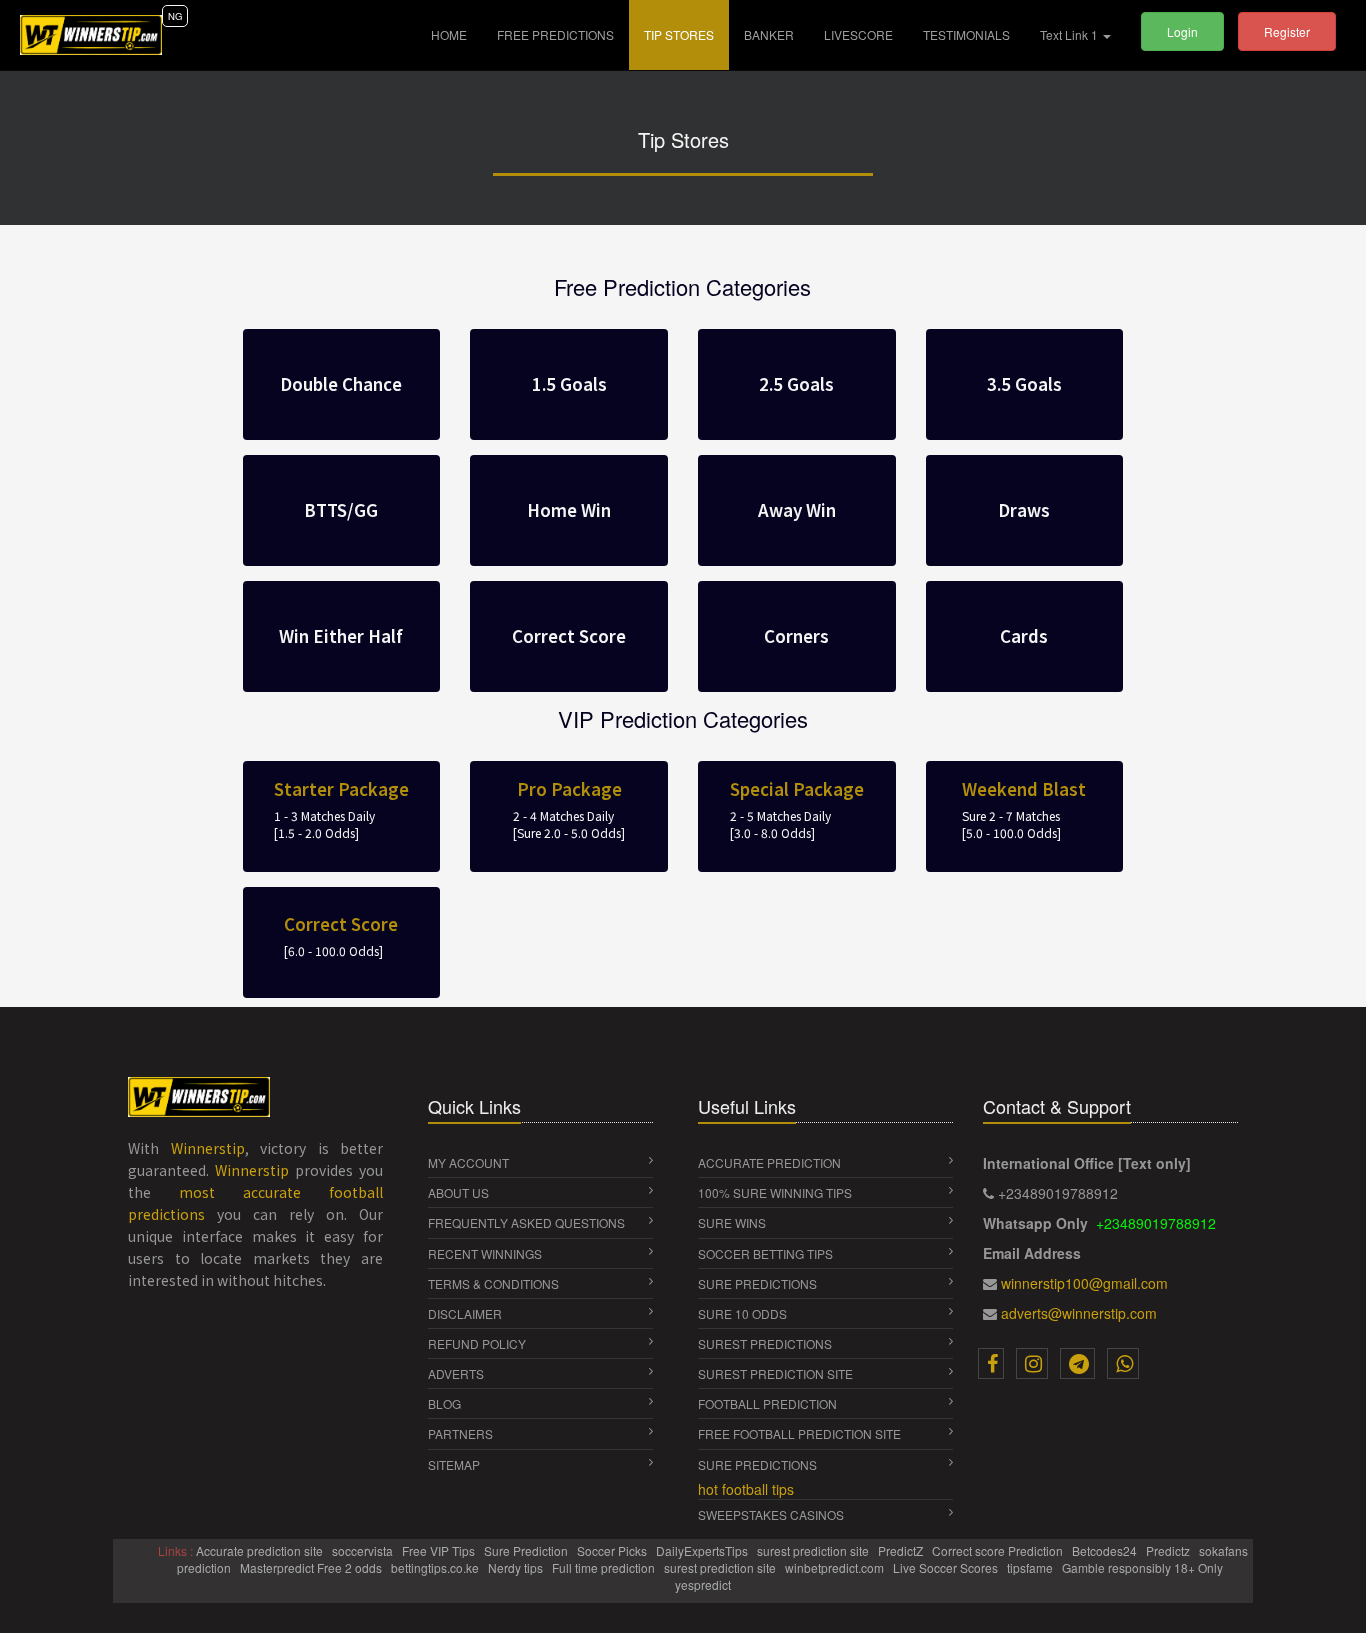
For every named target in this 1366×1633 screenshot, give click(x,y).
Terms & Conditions (493, 1283)
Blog (444, 1403)
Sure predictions (757, 1464)
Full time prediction (605, 1567)
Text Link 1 (1070, 34)
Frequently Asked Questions (526, 1222)
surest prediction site (775, 1373)
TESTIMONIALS (966, 34)
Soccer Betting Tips (765, 1253)
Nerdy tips (517, 1567)
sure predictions (757, 1283)
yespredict (703, 1584)
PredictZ (902, 1550)
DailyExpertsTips (703, 1550)
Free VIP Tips (440, 1550)
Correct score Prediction (999, 1550)
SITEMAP (454, 1464)
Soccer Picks (613, 1550)
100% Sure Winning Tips (775, 1192)
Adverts (456, 1373)
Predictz (1169, 1550)
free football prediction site (799, 1433)
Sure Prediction (527, 1550)
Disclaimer (465, 1313)
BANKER (769, 34)
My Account (468, 1162)
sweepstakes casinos (771, 1514)
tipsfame (1031, 1567)
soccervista (364, 1550)
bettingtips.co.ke (436, 1567)
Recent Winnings (485, 1253)
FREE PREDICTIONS (555, 34)
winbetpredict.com (836, 1567)
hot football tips (746, 1489)
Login (1182, 31)
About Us (458, 1192)
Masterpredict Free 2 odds (312, 1567)
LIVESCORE (858, 34)
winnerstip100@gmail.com (1084, 1283)
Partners (460, 1433)
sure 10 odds (742, 1313)
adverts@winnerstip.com (1079, 1313)
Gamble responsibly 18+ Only (1144, 1567)
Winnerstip (208, 1148)
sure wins (732, 1222)
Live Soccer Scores (947, 1567)
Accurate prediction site (261, 1550)
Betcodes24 (1106, 1550)
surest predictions (765, 1343)
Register (1287, 31)
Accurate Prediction (769, 1162)
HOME (456, 34)
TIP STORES (679, 34)
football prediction (767, 1403)
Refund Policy (477, 1343)
